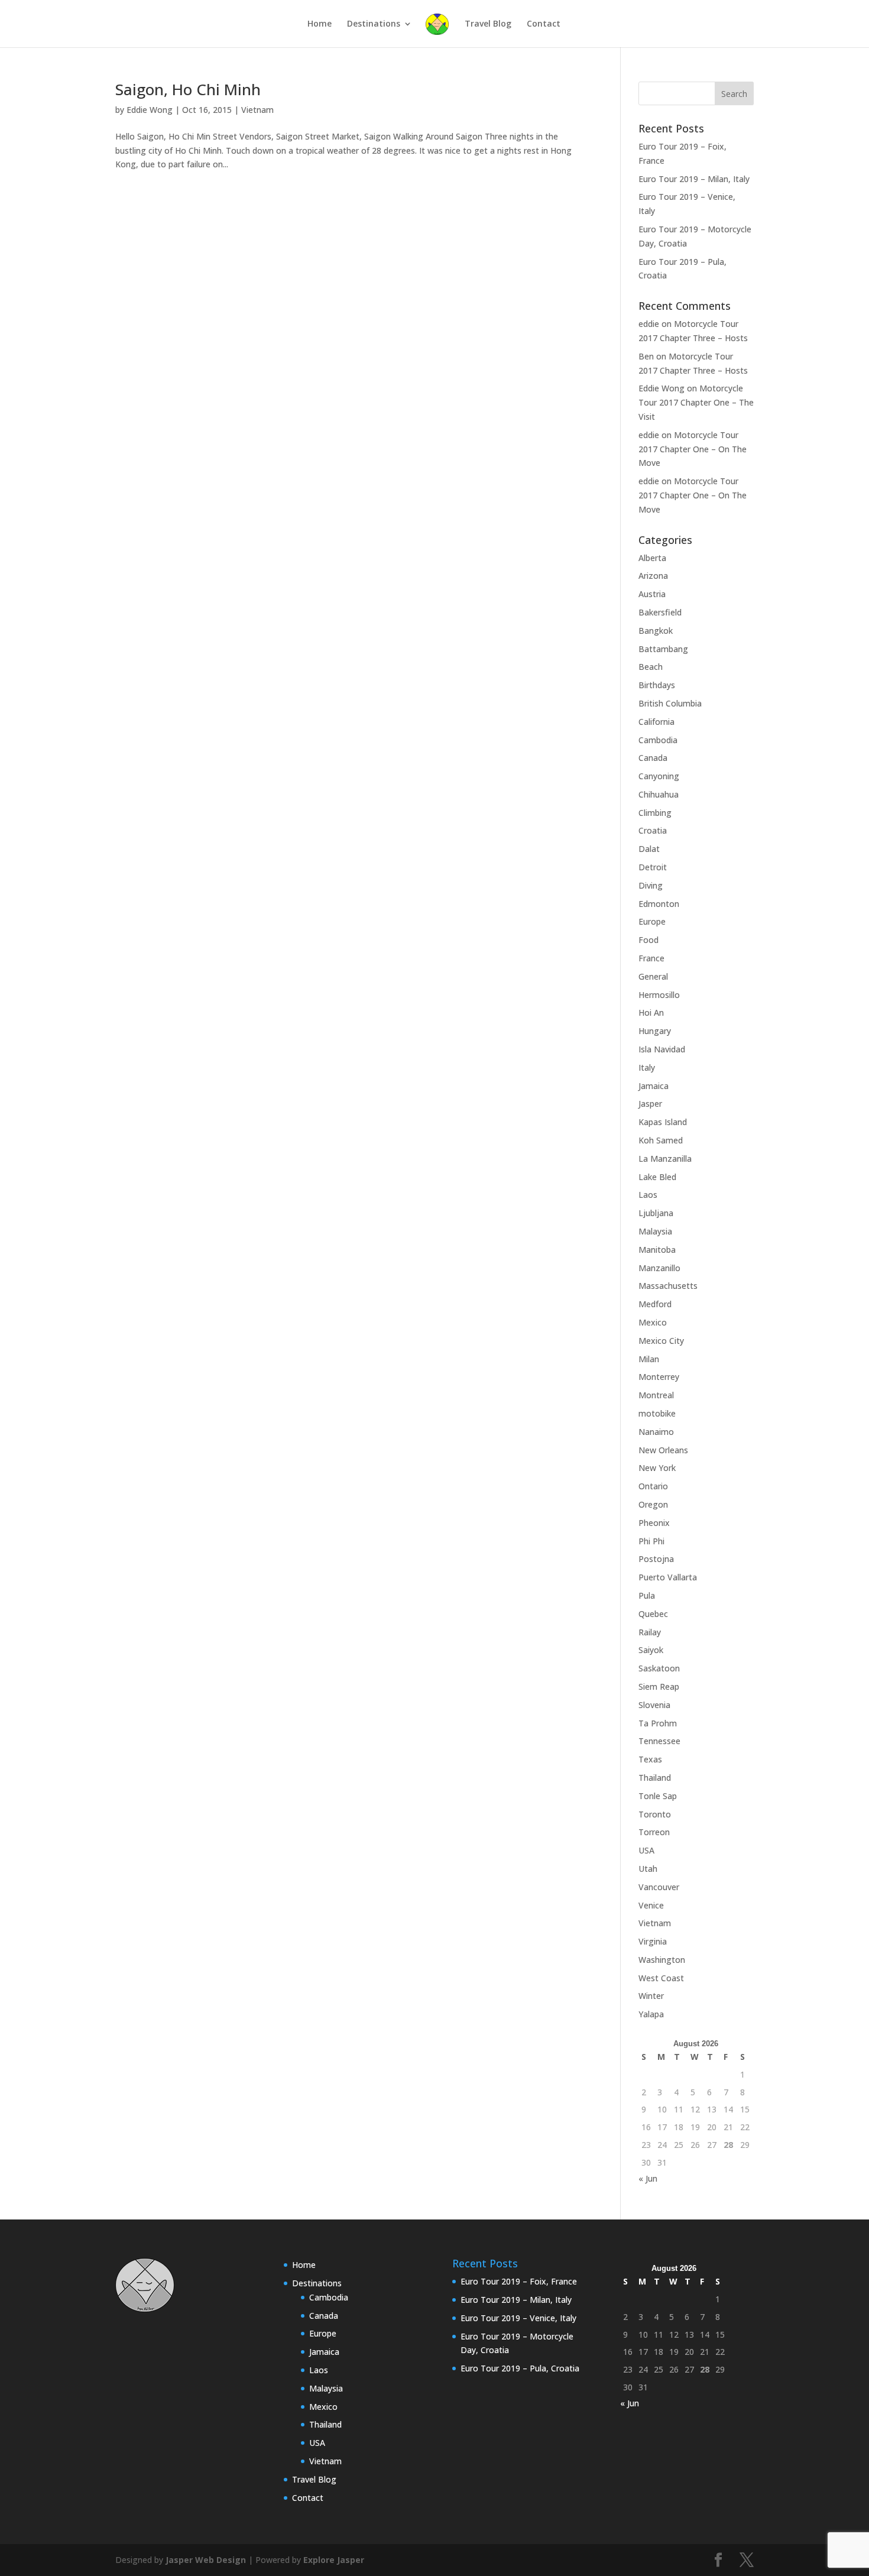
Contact (544, 24)
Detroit (653, 867)
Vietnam (257, 110)
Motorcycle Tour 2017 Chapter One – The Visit (696, 402)
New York (657, 1468)
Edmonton (659, 904)
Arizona (653, 576)
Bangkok (656, 631)
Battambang (663, 649)
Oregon (653, 1504)
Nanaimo (656, 1432)
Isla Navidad (662, 1049)
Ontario (653, 1486)
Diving (651, 885)
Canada (653, 758)
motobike (657, 1413)
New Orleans (663, 1450)
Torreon (654, 1832)
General (653, 976)
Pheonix (654, 1523)
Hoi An (651, 1012)
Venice (651, 1905)
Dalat (649, 849)
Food (648, 940)
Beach (651, 667)
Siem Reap (659, 1686)
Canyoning (659, 776)
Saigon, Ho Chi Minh (188, 89)
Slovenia (654, 1705)
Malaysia (655, 1231)
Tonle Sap (658, 1796)
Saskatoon (659, 1668)
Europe (652, 921)
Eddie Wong (150, 110)
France (651, 958)
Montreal (656, 1395)
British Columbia (670, 703)
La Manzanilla (665, 1159)
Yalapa (651, 2014)
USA (646, 1850)
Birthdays (657, 685)
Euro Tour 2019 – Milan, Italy (694, 179)
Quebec (653, 1614)
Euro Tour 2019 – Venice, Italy (518, 2318)
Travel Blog (488, 24)
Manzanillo (659, 1268)
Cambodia (658, 740)
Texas (650, 1759)
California (656, 722)
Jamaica (654, 1086)
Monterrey (659, 1377)
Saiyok (651, 1650)
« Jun (648, 2178)
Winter (651, 1996)
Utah (648, 1869)
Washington (662, 1960)
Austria (652, 594)
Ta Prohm (658, 1723)
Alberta (652, 558)
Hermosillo (659, 995)
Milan (649, 1359)
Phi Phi (651, 1541)
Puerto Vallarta (668, 1577)
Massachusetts (668, 1286)
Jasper (650, 1104)
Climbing (655, 813)
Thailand (655, 1778)
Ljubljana (656, 1213)
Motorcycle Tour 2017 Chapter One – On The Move (693, 449)
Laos (648, 1195)
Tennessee (659, 1741)
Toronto (655, 1814)
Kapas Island (663, 1122)
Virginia (653, 1941)
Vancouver (659, 1887)
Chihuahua (659, 794)
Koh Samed (661, 1140)
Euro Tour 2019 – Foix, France (519, 2281)
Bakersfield (660, 612)
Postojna (656, 1559)
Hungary (655, 1031)
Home (320, 24)
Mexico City (661, 1341)
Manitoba (657, 1250)
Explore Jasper (334, 2560)
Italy (647, 1067)
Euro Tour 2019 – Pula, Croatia (520, 2368)
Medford (655, 1304)
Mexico (653, 1322)
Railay (650, 1632)
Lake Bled (657, 1177)
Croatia (653, 830)
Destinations (374, 24)
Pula (647, 1595)
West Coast (661, 1978)
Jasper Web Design (206, 2560)
